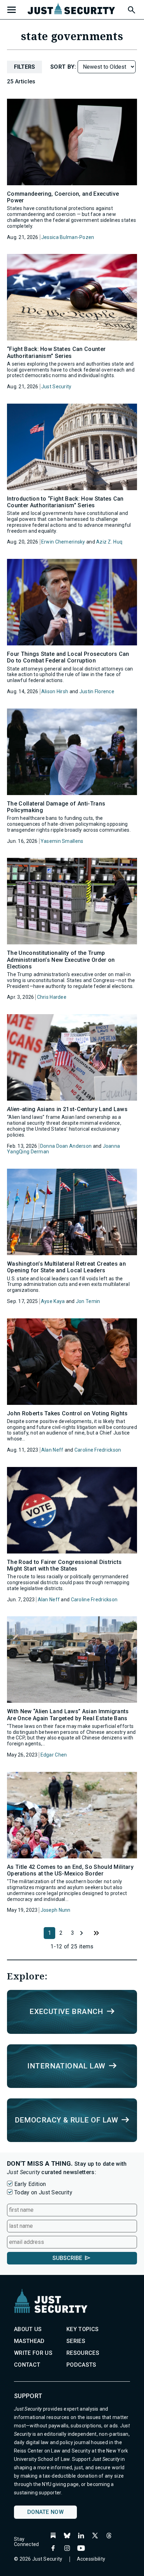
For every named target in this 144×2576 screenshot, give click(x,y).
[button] (131, 9)
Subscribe (67, 2258)
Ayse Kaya (53, 1301)
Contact (27, 2365)
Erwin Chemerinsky (63, 542)
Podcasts (81, 2365)
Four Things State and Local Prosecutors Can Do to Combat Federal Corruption (68, 657)
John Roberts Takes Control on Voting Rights (67, 1413)
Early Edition (30, 2184)
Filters (24, 67)
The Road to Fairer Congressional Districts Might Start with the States (64, 1565)
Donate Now (45, 2512)
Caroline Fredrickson (98, 1450)
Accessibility (91, 2559)
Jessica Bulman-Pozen (68, 237)
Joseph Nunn (56, 1910)
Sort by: (64, 67)
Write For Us (33, 2353)
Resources (83, 2353)
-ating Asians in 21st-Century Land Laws (67, 1109)
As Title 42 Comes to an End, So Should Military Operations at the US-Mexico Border (70, 1870)
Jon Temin (88, 1301)
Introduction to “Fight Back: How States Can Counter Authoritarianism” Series (65, 502)
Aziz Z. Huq (109, 542)
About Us (28, 2329)
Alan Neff (52, 1450)
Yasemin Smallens (62, 841)
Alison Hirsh (55, 691)
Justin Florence (97, 691)
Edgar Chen (54, 1755)
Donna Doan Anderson (66, 1146)
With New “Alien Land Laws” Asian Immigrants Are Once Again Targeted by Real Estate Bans (68, 1715)
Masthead (29, 2341)
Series (76, 2341)
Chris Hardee (52, 997)
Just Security (56, 387)
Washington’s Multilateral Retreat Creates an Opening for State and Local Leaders (66, 1267)
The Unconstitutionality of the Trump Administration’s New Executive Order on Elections (61, 960)
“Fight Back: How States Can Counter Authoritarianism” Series (56, 352)
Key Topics (82, 2329)
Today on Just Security (43, 2192)
